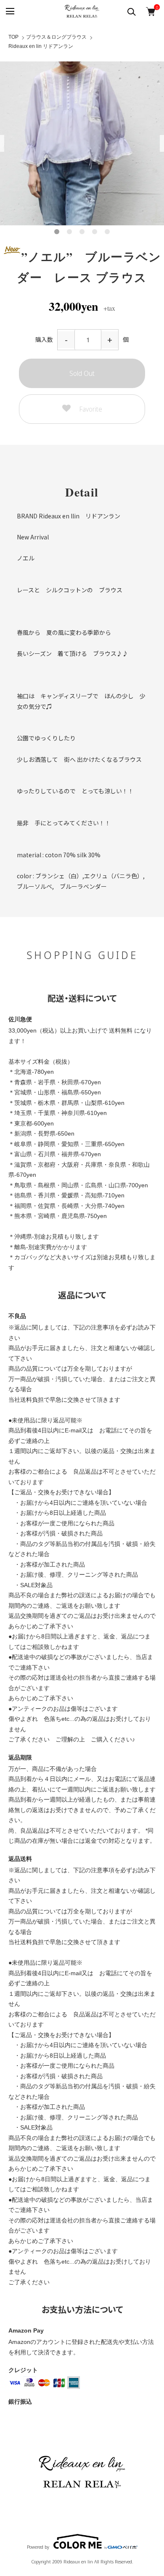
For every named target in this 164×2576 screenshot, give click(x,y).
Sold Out (82, 373)
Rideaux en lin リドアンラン (41, 46)
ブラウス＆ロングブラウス (56, 37)
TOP (13, 37)
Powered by (38, 2546)
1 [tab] (57, 232)
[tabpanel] (82, 143)
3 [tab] (82, 232)
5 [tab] (107, 232)
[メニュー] (9, 12)
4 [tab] (95, 232)
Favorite (91, 409)
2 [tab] (69, 232)
